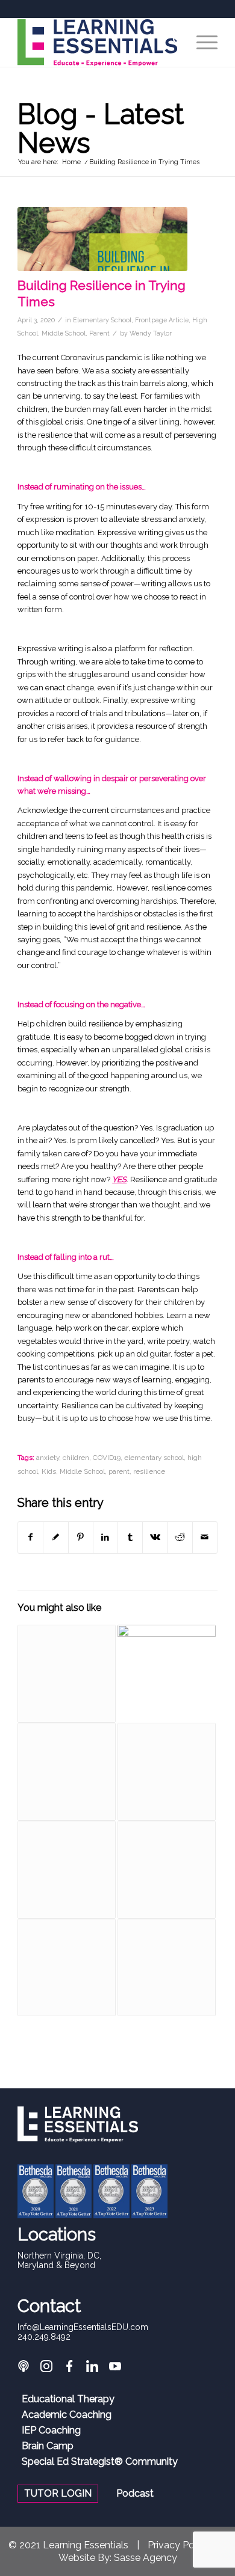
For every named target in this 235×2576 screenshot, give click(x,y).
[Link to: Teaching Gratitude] (167, 1772)
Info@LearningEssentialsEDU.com (83, 2327)
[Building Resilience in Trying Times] (102, 239)
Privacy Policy (179, 2545)
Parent (99, 333)
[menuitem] (173, 43)
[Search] (173, 43)
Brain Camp (48, 2446)
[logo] (97, 43)
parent (119, 1471)
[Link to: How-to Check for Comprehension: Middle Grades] (67, 1772)
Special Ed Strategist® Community (100, 2462)
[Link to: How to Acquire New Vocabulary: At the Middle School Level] (167, 1870)
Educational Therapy (68, 2399)
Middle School (64, 333)
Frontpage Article (162, 320)
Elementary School (102, 320)
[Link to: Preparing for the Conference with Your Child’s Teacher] (67, 1968)
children (76, 1458)
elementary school (154, 1458)
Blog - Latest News (101, 129)
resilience (149, 1471)
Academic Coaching (67, 2415)
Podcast (135, 2494)
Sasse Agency (146, 2558)
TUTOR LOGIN (58, 2493)
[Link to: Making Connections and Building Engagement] (167, 1674)
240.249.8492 (44, 2337)
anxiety (48, 1458)
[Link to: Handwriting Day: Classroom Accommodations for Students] (167, 1968)
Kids (49, 1471)
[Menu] (201, 43)
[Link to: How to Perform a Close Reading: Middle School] (67, 1870)
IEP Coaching (51, 2430)
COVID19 (107, 1458)
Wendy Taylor (151, 333)
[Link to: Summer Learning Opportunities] (67, 1674)
